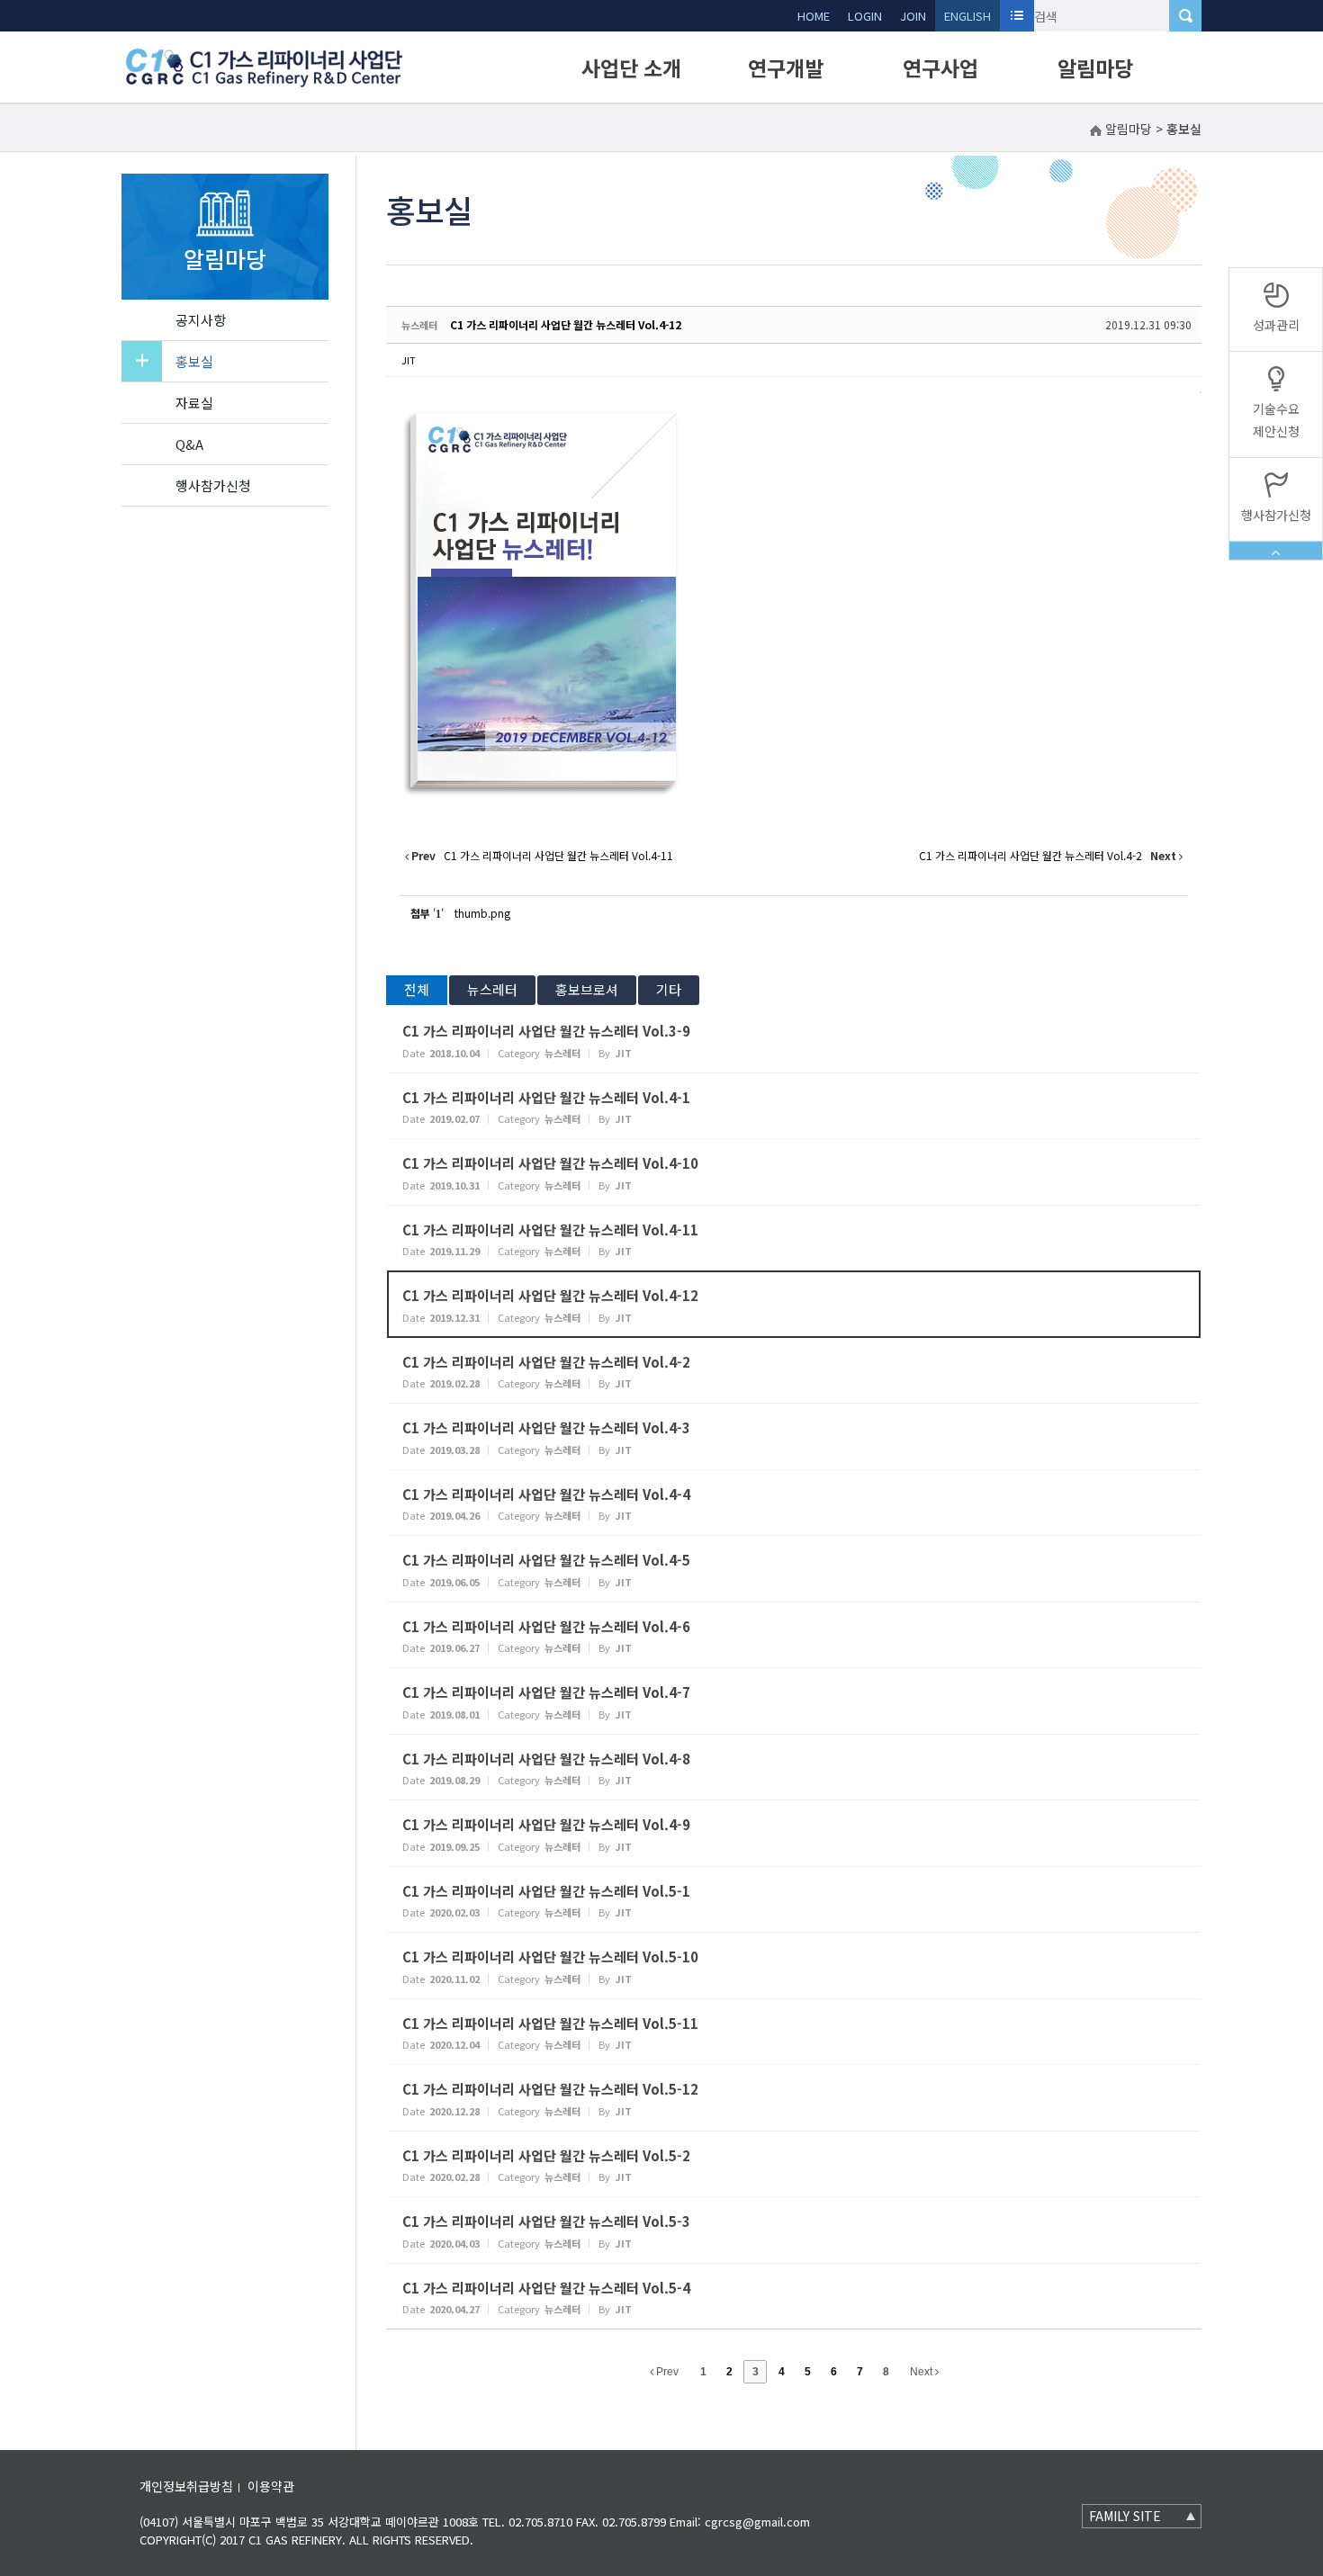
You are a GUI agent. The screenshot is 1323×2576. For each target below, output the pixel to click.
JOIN (913, 16)
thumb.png (482, 913)
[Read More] (794, 1040)
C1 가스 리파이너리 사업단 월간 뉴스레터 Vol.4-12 (566, 324)
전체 (417, 989)
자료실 (194, 403)
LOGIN (865, 16)
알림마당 (1095, 67)
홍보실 (194, 361)
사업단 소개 (631, 67)
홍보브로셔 (587, 989)
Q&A (189, 444)
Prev (666, 2372)
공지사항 (201, 320)
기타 (669, 989)
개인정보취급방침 (186, 2486)
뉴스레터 (492, 989)
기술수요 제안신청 (1276, 420)
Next (922, 2372)
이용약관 (271, 2486)
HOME (814, 16)
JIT (409, 360)
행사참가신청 (213, 485)
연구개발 (786, 67)
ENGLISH (967, 16)
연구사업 (940, 67)
